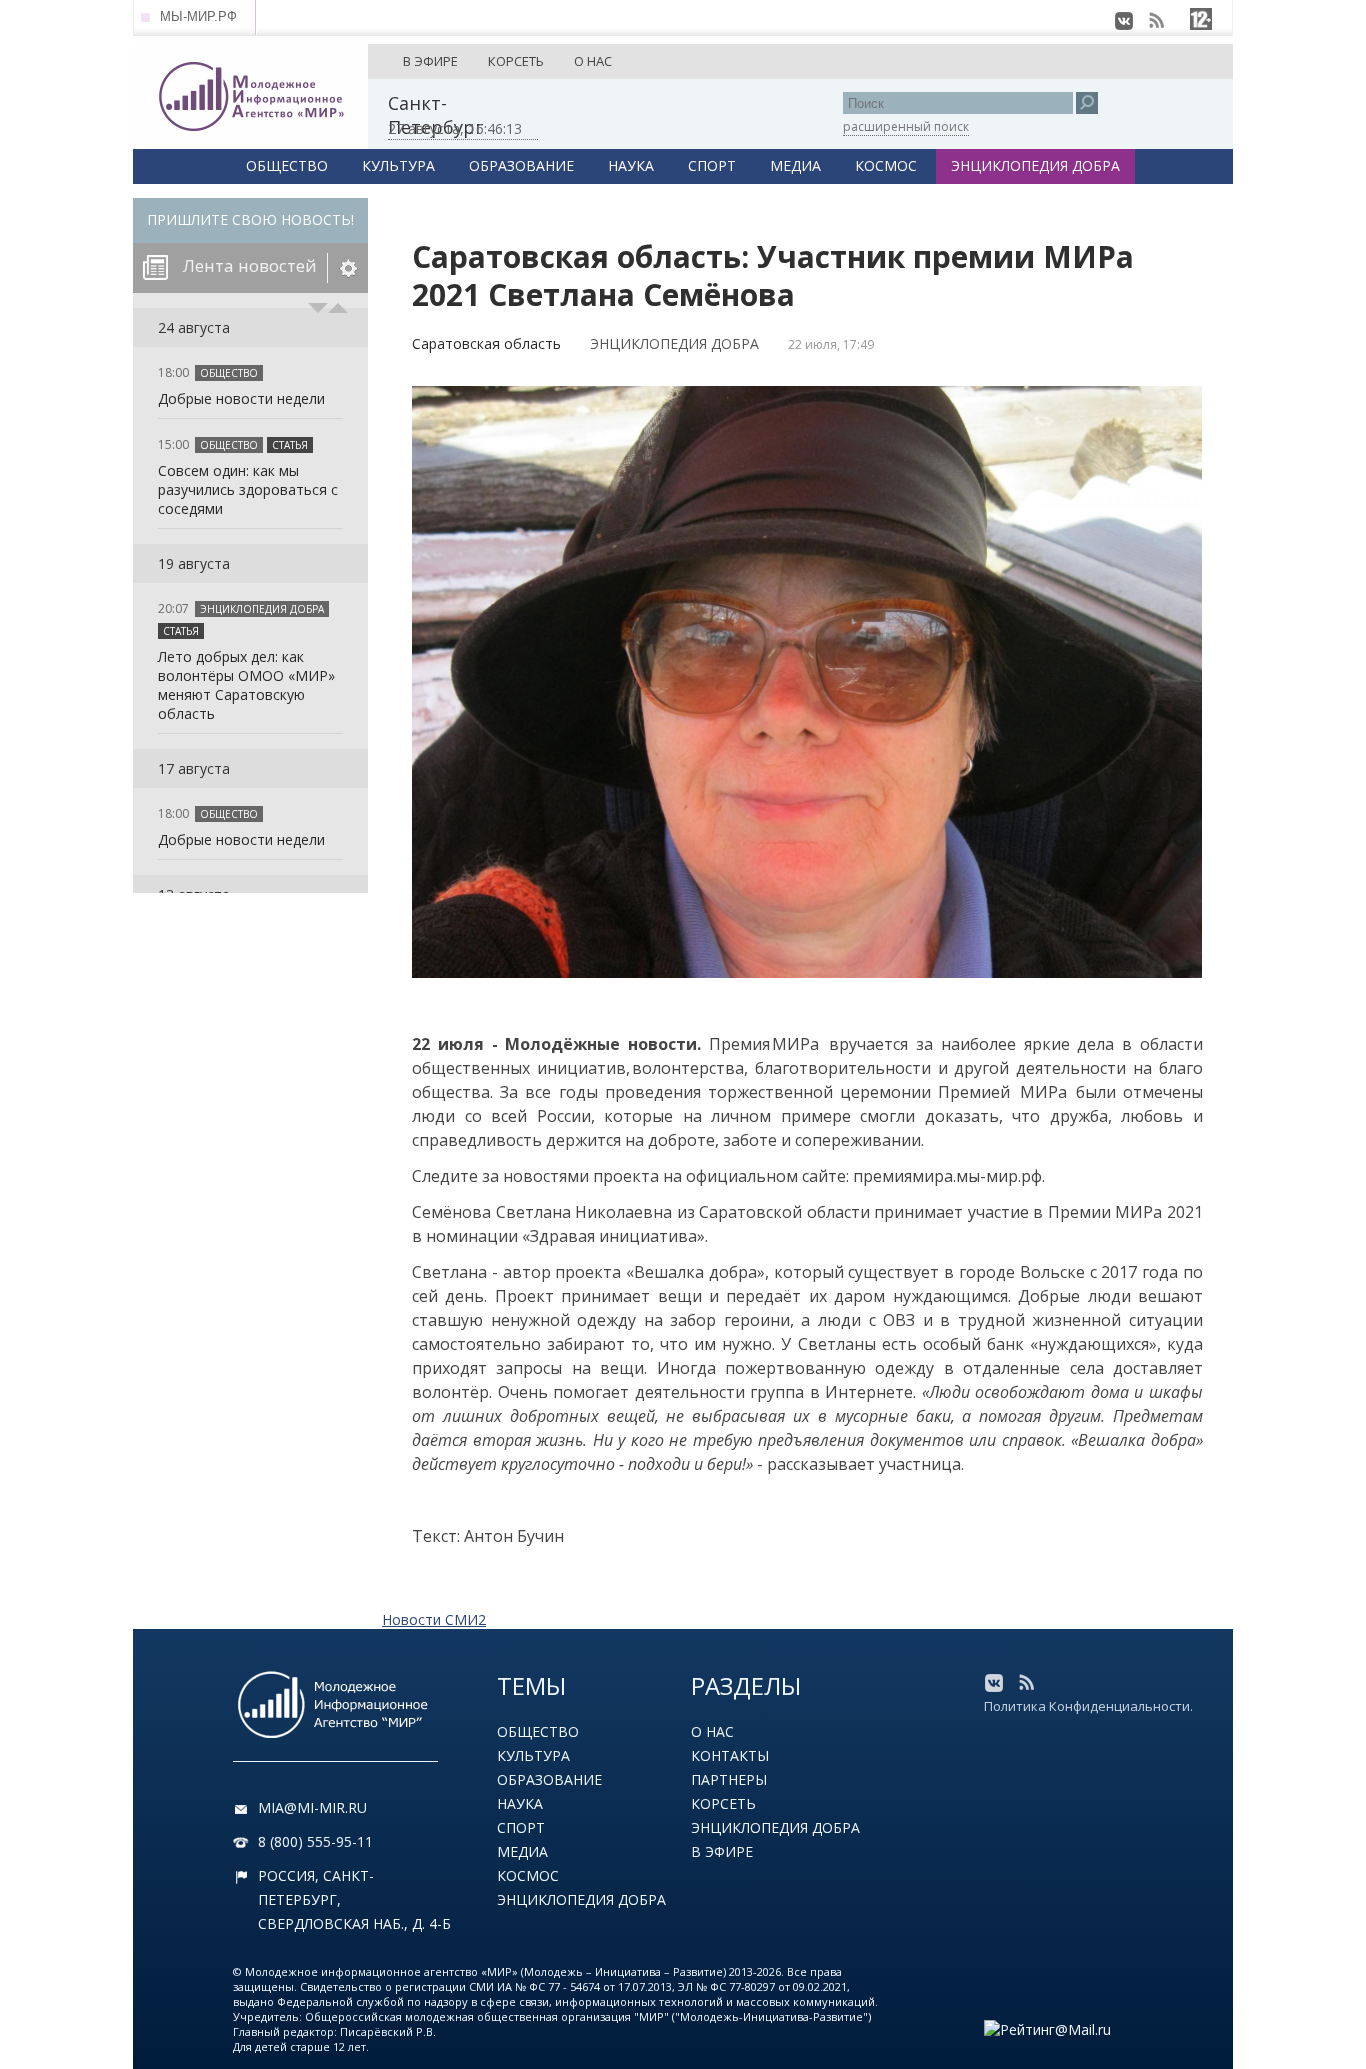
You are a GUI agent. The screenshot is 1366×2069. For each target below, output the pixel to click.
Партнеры (729, 1779)
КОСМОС (886, 165)
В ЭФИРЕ (430, 61)
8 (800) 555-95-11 (315, 1841)
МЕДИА (795, 165)
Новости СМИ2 (434, 1619)
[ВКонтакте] (1124, 21)
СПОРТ (712, 165)
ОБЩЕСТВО (287, 165)
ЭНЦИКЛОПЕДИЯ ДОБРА (1035, 165)
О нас (712, 1731)
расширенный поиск (906, 126)
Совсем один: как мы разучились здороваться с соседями (248, 489)
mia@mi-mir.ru (312, 1807)
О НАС (593, 61)
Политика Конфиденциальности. (1088, 1706)
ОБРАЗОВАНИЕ (521, 165)
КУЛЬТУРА (398, 165)
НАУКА (631, 165)
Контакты (730, 1755)
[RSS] (1156, 21)
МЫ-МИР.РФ (198, 16)
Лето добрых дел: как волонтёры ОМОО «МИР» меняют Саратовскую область (246, 685)
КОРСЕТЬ (516, 61)
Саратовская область (486, 343)
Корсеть (723, 1803)
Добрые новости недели (241, 398)
